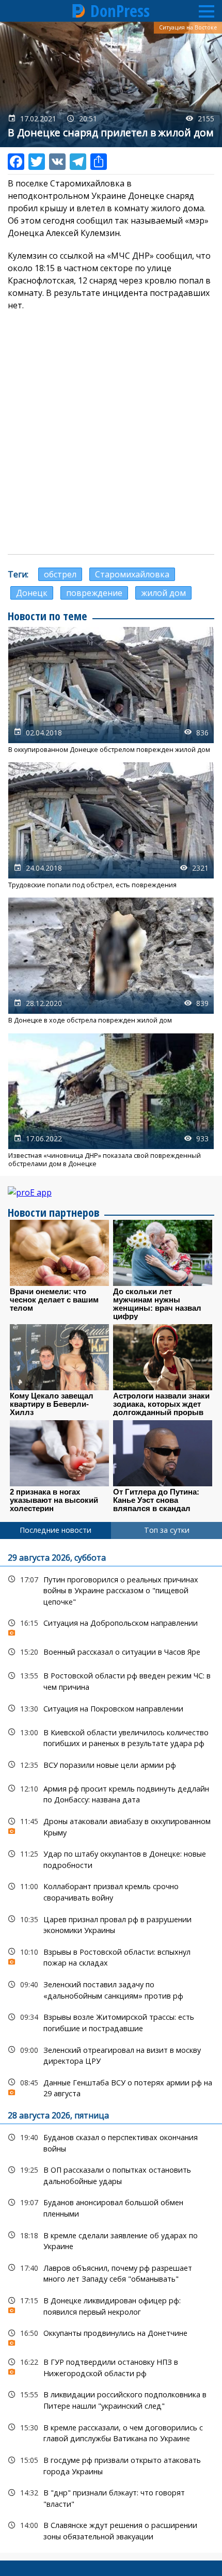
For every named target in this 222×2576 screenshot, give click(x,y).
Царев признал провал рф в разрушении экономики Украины (111, 1924)
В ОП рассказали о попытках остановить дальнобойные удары (111, 2174)
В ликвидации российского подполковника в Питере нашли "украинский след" (111, 2399)
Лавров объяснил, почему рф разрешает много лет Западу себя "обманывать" (111, 2272)
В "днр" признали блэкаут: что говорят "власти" (111, 2497)
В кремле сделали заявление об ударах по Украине (111, 2240)
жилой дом (163, 593)
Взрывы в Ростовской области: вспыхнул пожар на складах (111, 1956)
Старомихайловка (132, 574)
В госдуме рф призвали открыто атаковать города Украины (111, 2464)
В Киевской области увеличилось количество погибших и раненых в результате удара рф (111, 1737)
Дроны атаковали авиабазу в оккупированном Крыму (111, 1826)
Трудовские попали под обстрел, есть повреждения (111, 826)
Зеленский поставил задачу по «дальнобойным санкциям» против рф (111, 1989)
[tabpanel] (111, 2046)
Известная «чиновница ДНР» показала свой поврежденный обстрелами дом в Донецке (111, 1101)
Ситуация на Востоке (188, 27)
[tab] (55, 1530)
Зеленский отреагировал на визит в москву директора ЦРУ (111, 2054)
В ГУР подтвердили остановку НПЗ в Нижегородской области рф (111, 2366)
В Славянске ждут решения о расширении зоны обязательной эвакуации (111, 2530)
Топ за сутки (167, 1530)
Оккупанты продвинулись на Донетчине (111, 2336)
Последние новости (55, 1530)
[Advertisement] (111, 433)
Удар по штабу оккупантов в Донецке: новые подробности (111, 1858)
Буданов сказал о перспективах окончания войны (111, 2142)
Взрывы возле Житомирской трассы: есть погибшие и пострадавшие (111, 2021)
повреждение (94, 593)
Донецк (32, 593)
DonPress (120, 11)
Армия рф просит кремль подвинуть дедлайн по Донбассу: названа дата (111, 1793)
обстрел (60, 574)
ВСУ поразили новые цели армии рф (111, 1765)
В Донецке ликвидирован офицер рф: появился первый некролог (111, 2305)
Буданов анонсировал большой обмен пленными (111, 2207)
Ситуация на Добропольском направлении (111, 1625)
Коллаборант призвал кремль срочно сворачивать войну (111, 1891)
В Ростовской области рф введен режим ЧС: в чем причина (111, 1680)
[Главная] (79, 11)
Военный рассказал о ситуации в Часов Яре (111, 1652)
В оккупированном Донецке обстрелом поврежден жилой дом (111, 690)
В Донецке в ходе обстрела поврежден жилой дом (111, 961)
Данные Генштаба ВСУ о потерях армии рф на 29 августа (111, 2087)
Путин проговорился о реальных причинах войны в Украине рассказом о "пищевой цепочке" (111, 1590)
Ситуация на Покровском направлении (111, 1709)
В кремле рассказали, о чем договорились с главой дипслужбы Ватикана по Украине (111, 2432)
